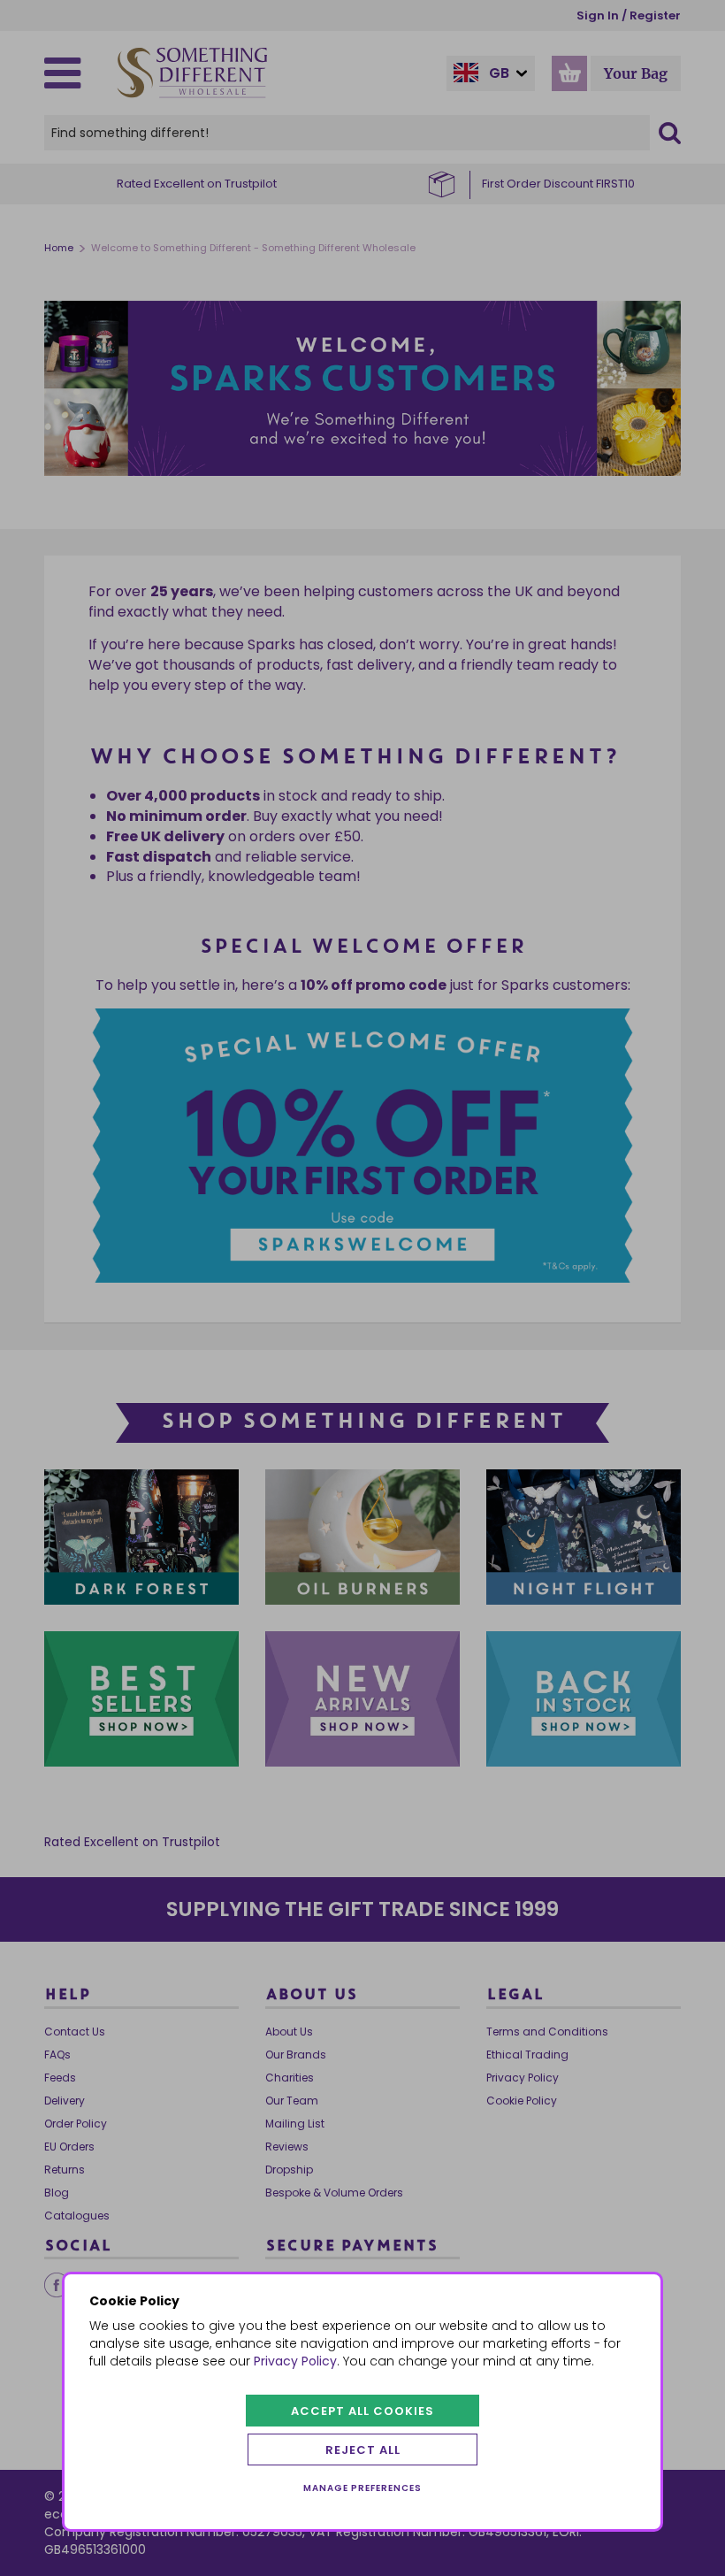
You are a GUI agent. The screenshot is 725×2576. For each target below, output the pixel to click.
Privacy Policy (295, 2361)
